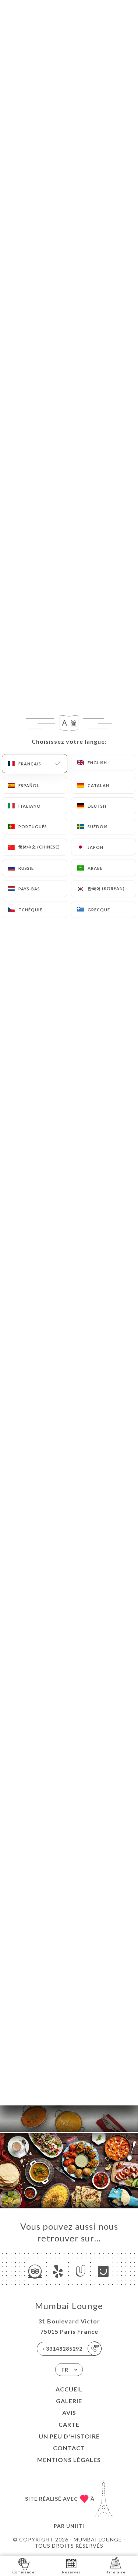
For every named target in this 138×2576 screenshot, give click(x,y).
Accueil (69, 2389)
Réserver (71, 2572)
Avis (69, 2413)
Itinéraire (116, 2572)
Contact (69, 2448)
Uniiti (75, 2526)
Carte (69, 2424)
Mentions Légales (69, 2460)
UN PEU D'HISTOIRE (69, 2436)
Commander (24, 2572)
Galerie (69, 2401)
